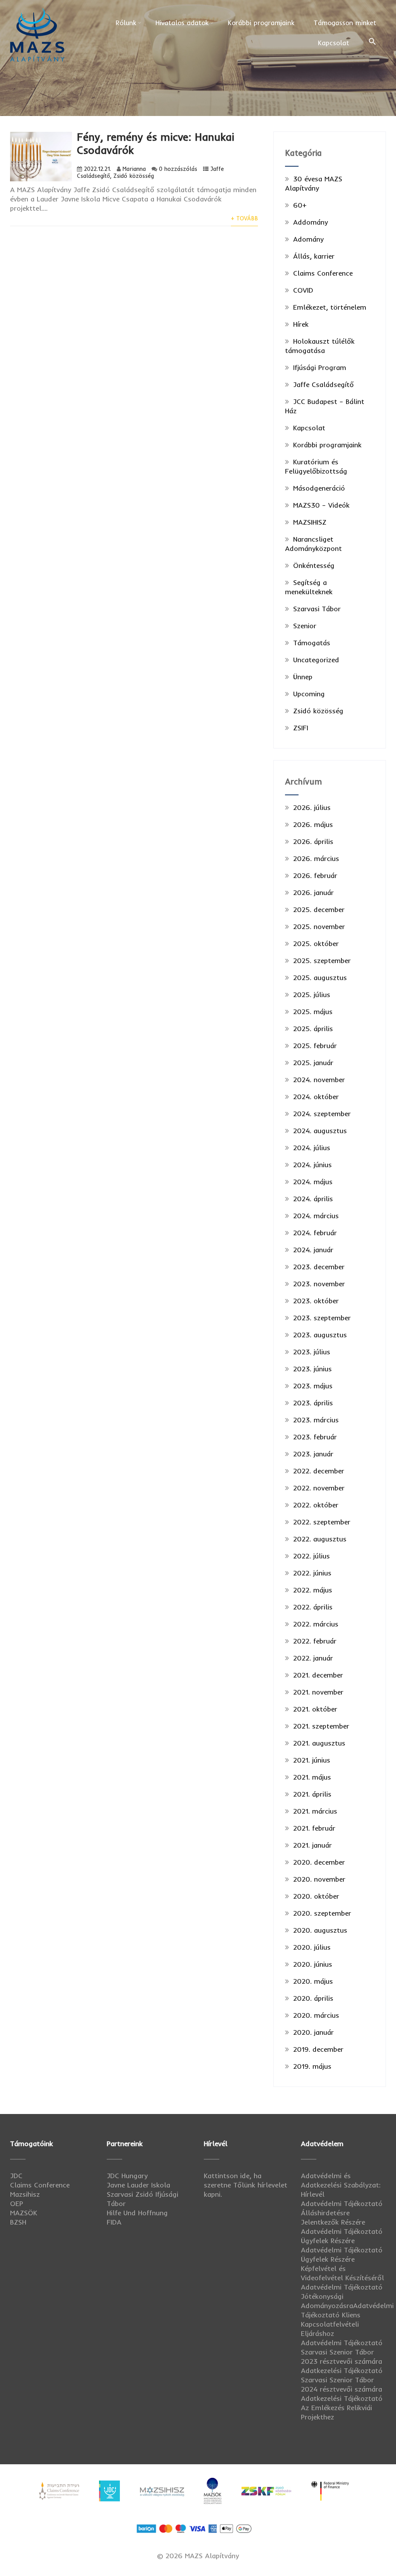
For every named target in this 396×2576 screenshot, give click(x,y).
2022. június (312, 1573)
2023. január (313, 1454)
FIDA (114, 2222)
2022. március (316, 1624)
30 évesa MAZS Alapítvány (314, 183)
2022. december (319, 1471)
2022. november (319, 1488)
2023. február (315, 1437)
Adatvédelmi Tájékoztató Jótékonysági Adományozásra (342, 2296)
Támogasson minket (345, 23)
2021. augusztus (319, 1743)
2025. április (313, 1029)
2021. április (312, 1794)
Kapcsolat (334, 43)
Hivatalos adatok (182, 23)
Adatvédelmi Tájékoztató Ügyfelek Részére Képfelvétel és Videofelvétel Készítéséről (342, 2264)
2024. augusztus (320, 1131)
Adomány (308, 239)
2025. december (319, 910)
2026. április (313, 841)
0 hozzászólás (178, 169)
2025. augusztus (320, 978)
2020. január (313, 2032)
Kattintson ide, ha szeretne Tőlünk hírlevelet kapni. (246, 2185)
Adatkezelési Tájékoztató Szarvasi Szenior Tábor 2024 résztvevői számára (342, 2380)
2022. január (313, 1658)
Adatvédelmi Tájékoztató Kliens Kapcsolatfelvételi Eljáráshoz (347, 2319)
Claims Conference (323, 273)
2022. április (313, 1607)
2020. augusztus (320, 1930)
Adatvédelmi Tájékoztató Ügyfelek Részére (342, 2236)
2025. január (313, 1063)
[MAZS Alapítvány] (37, 8)
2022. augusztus (320, 1539)
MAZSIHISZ (310, 522)
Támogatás (312, 643)
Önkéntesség (314, 565)
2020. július (312, 1947)
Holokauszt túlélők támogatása (320, 346)
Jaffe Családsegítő (323, 384)
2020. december (319, 1862)
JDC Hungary (127, 2176)
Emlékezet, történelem (330, 307)
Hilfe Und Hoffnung (137, 2213)
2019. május (312, 2066)
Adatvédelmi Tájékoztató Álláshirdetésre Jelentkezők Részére (342, 2213)
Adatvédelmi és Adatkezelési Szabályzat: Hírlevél (341, 2185)
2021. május (312, 1777)
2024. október (316, 1097)
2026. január (313, 892)
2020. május (313, 1981)
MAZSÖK (24, 2213)
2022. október (316, 1505)
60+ (300, 205)
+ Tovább (244, 218)
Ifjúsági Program (320, 367)
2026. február (315, 875)
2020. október (316, 1896)
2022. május (313, 1590)
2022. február (315, 1641)
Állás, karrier (314, 256)
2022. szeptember (322, 1522)
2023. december (319, 1267)
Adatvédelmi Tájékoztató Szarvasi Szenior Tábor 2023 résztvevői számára (342, 2352)
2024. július (312, 1148)
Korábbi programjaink (261, 23)
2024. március (316, 1216)
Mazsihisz (25, 2194)
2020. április (313, 1998)
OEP (17, 2203)
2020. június (313, 1964)
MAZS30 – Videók (321, 505)
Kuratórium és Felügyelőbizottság (316, 466)
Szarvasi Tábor (317, 609)
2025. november (319, 927)
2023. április (313, 1403)
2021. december (318, 1675)
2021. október (315, 1709)
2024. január (313, 1250)
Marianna (134, 169)
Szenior (305, 626)
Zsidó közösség (134, 176)
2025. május (313, 1012)
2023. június (312, 1369)
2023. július (312, 1352)
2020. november (319, 1879)
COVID (303, 290)
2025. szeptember (322, 961)
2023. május (313, 1386)
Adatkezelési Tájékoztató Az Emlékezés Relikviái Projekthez (342, 2408)
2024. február (315, 1233)
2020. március (316, 2015)
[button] (372, 42)
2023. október (316, 1301)
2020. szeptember (322, 1913)
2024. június (312, 1165)
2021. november (318, 1692)
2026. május (313, 824)
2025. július (312, 995)
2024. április (313, 1199)
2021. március (315, 1811)
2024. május (313, 1182)
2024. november (319, 1080)
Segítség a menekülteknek (309, 587)
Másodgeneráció (319, 488)
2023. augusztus (320, 1335)
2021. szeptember (321, 1726)
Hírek (301, 324)
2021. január (312, 1845)
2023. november (319, 1284)
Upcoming (309, 694)
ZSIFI (301, 728)
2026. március (316, 858)
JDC (16, 2176)
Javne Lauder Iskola (138, 2185)
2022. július (312, 1556)
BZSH (18, 2222)
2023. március (316, 1420)
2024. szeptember (322, 1114)
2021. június (312, 1760)
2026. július (312, 807)
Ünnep (303, 677)
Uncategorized (316, 660)
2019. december (318, 2049)
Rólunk (126, 23)
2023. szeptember (322, 1318)
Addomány (311, 222)
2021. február (314, 1828)
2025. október (316, 944)
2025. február (315, 1046)
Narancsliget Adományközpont (313, 544)
